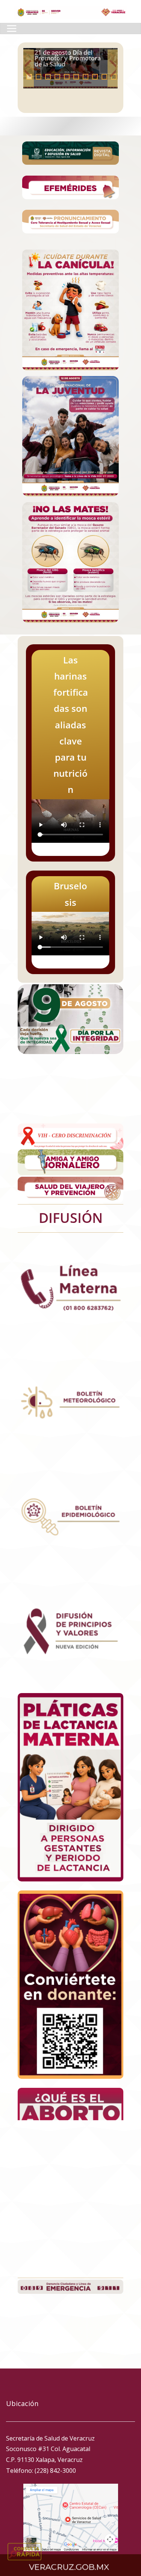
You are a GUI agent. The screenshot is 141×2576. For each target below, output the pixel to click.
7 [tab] (86, 77)
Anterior (29, 68)
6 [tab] (76, 77)
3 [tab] (48, 77)
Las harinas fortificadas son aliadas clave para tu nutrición (70, 58)
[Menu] (12, 29)
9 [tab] (104, 77)
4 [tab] (57, 77)
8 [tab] (95, 77)
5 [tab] (67, 77)
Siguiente (113, 68)
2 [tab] (39, 77)
